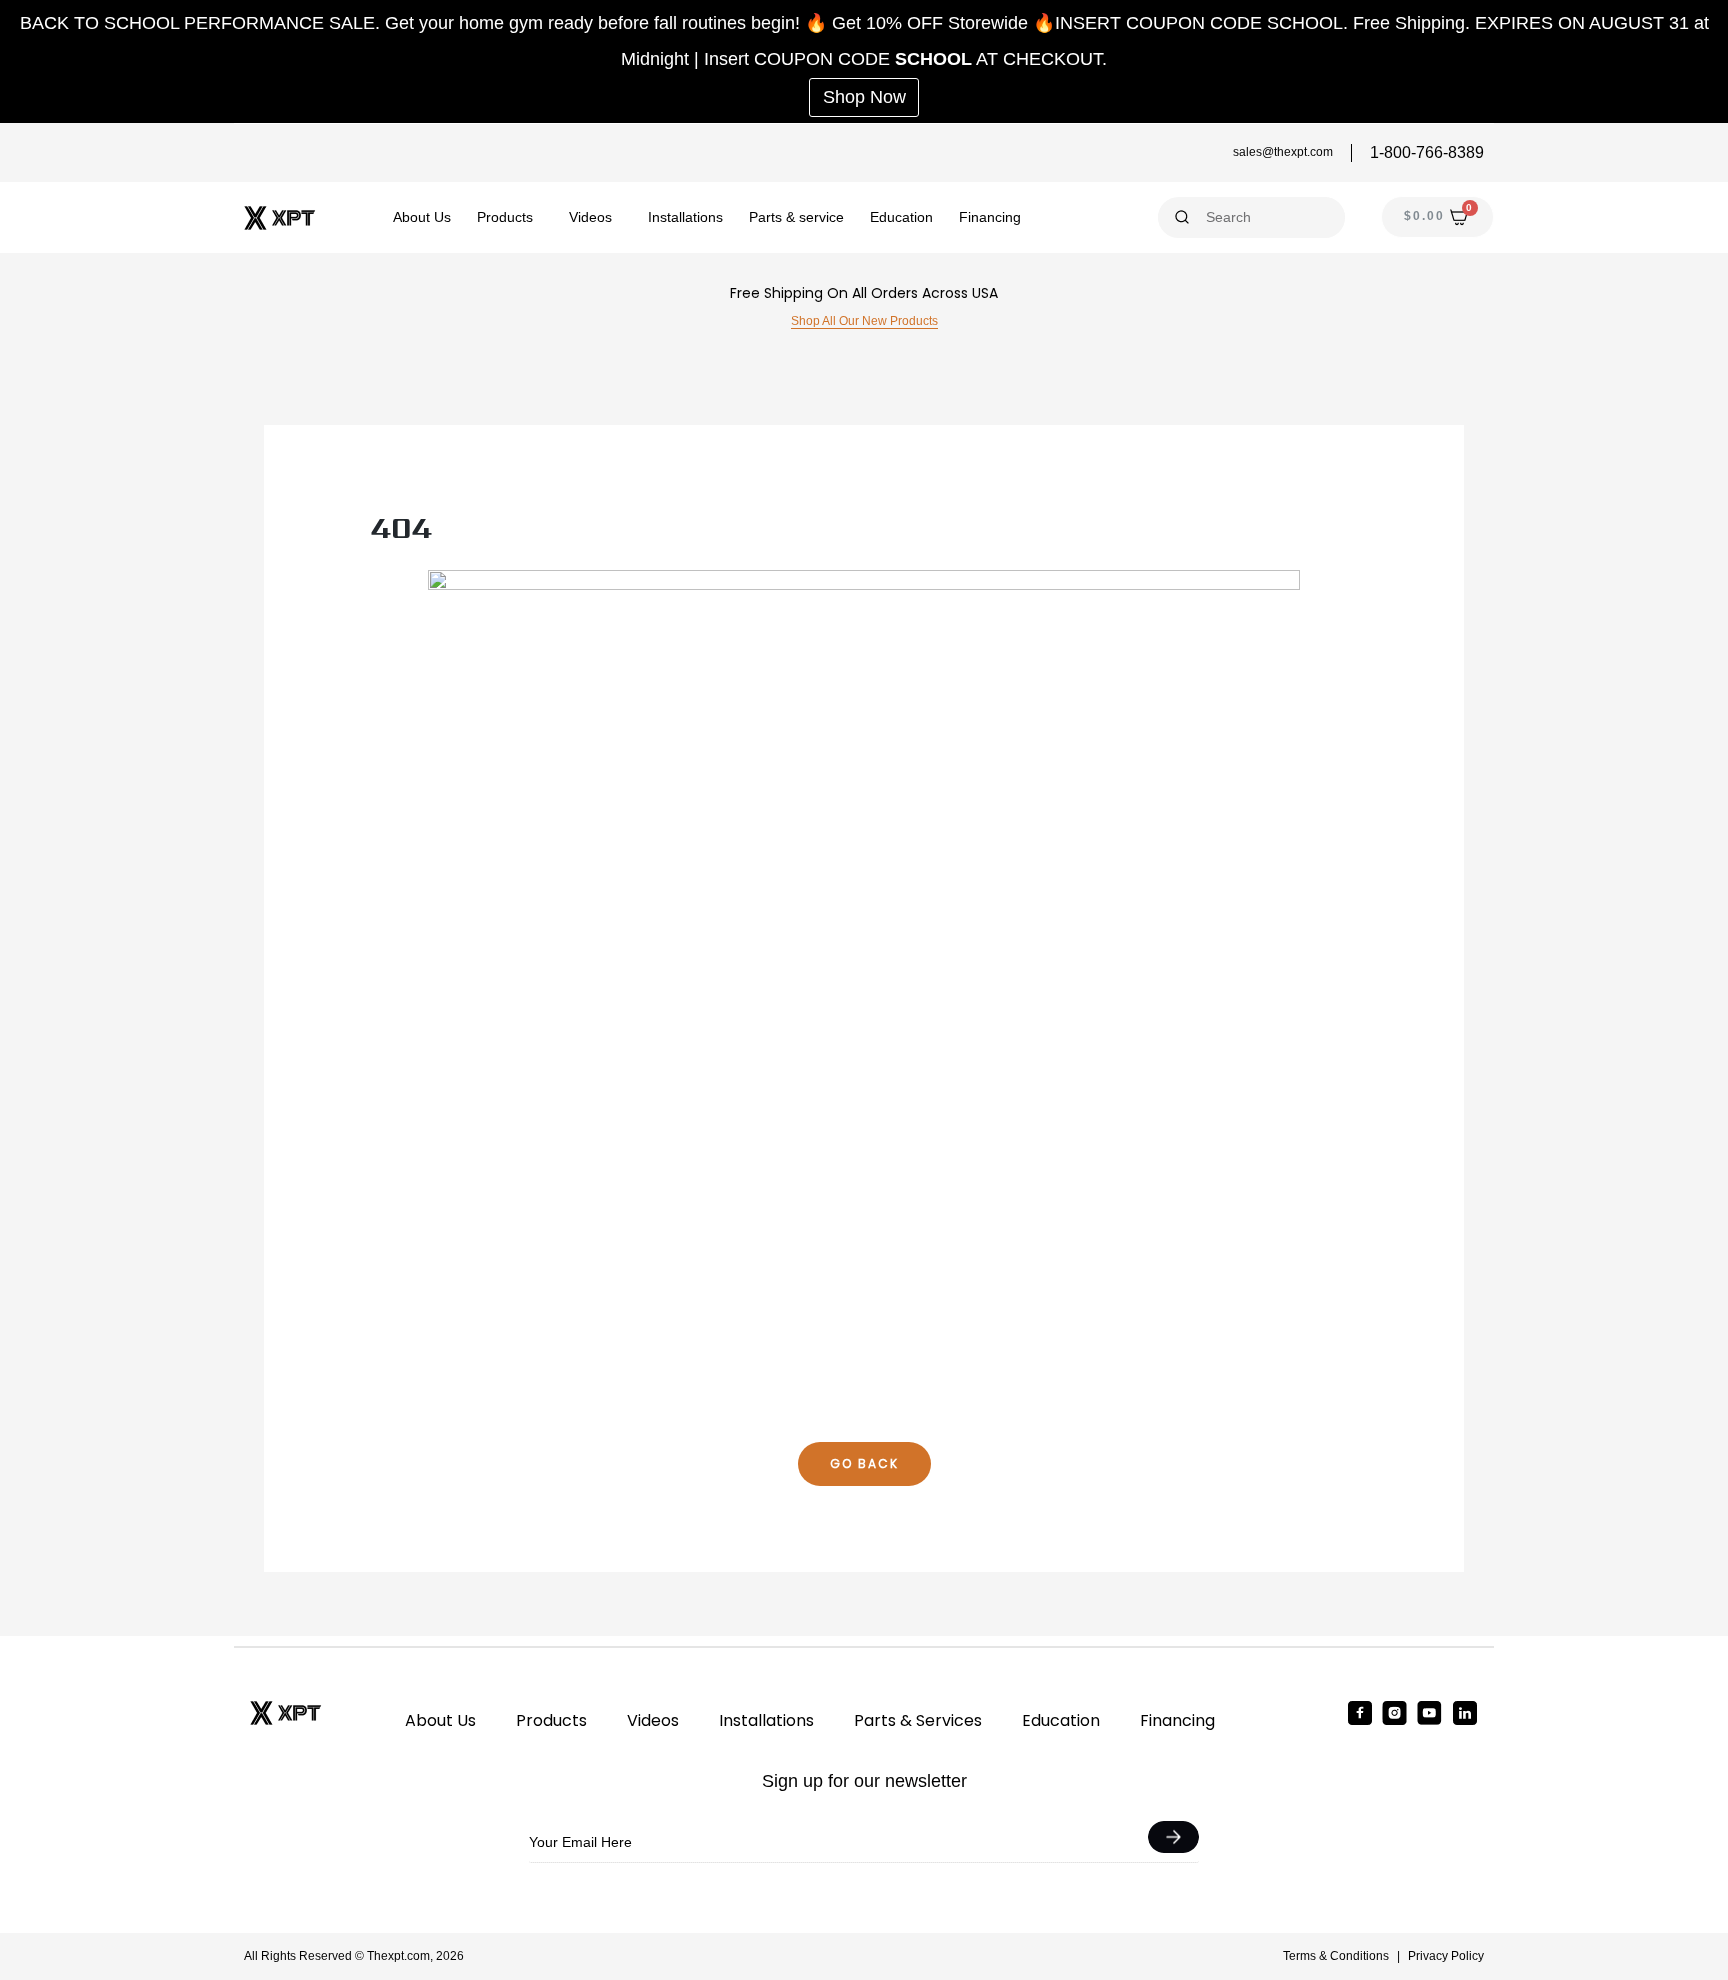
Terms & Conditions (1336, 1956)
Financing (990, 217)
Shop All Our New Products (864, 321)
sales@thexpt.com (1283, 152)
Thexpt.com (398, 1956)
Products (505, 217)
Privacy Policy (1446, 1956)
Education (901, 217)
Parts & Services (918, 1720)
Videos (590, 217)
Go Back (864, 1463)
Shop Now (864, 97)
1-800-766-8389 (1427, 152)
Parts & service (796, 217)
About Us (422, 217)
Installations (685, 217)
